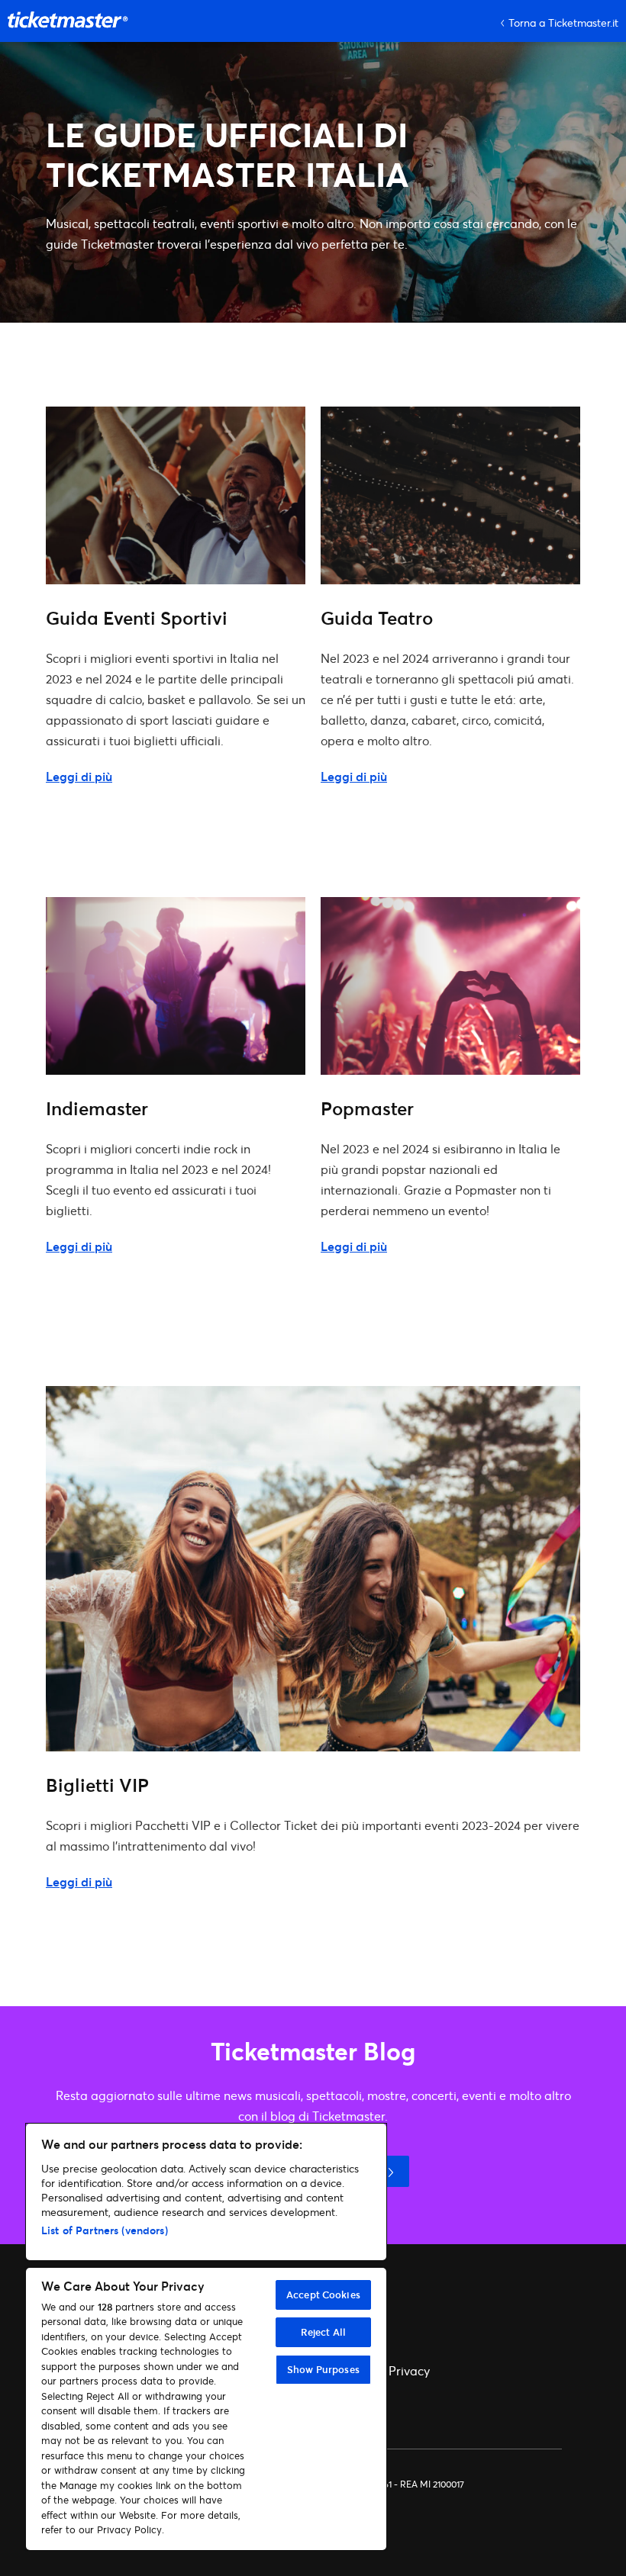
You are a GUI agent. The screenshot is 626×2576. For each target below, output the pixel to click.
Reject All (323, 2332)
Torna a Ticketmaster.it (563, 23)
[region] (206, 2337)
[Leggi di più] (176, 579)
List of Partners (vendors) (105, 2230)
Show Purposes (323, 2369)
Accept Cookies (323, 2295)
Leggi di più (79, 776)
